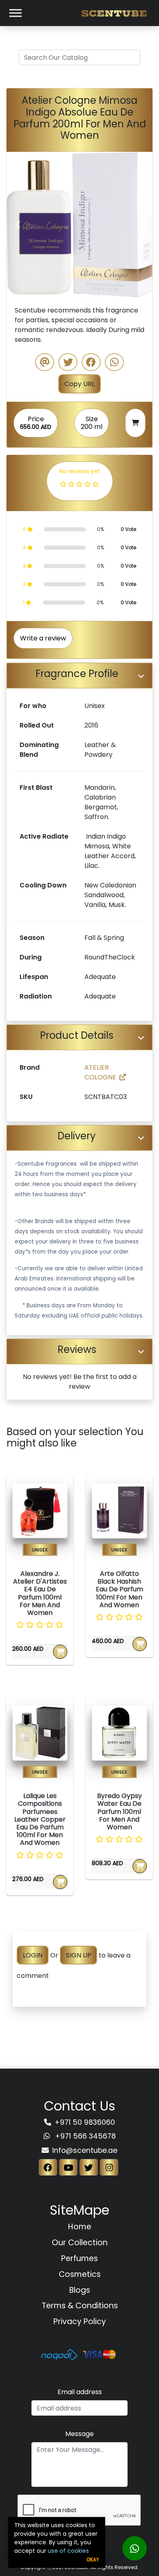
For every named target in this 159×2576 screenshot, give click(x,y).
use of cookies (68, 2551)
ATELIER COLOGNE (100, 1072)
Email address (80, 2392)
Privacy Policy (80, 2321)
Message (79, 2434)
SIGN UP (79, 1955)
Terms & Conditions (80, 2306)
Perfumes (79, 2258)
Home (80, 2227)
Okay (93, 2560)
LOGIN (33, 1955)
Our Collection (80, 2243)
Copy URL (79, 384)
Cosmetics (80, 2274)
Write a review (43, 638)
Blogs (80, 2290)
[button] (18, 225)
